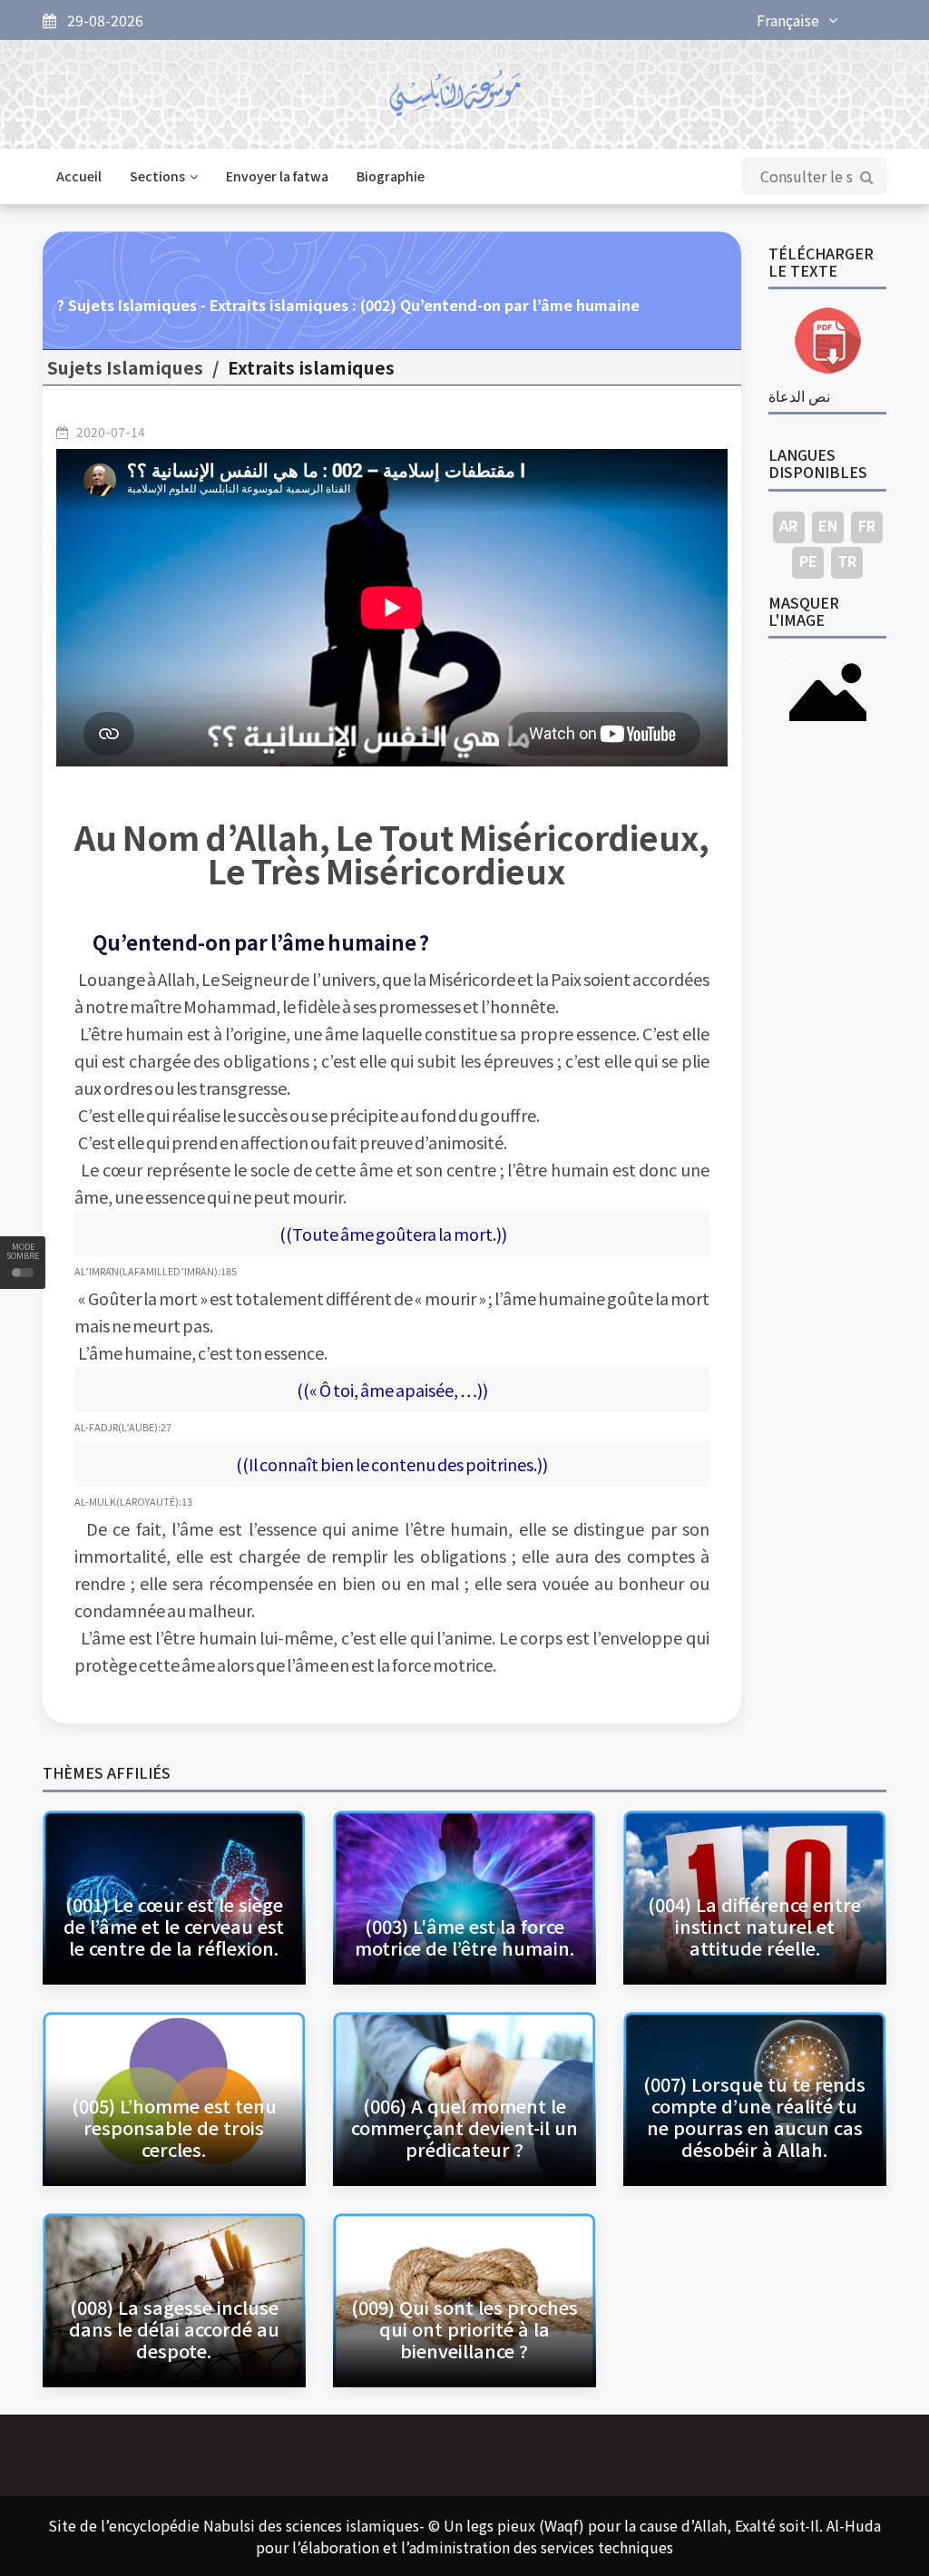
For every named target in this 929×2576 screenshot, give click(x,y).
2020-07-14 (111, 432)
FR (867, 525)
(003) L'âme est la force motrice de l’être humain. (464, 1937)
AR (788, 525)
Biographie (391, 176)
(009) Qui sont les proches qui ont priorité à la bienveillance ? (464, 2329)
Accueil (79, 176)
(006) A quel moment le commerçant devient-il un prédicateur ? (464, 2127)
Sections (157, 176)
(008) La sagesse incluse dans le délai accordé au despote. (174, 2329)
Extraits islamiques (311, 367)
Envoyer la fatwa (277, 176)
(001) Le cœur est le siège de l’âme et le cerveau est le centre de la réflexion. (174, 1926)
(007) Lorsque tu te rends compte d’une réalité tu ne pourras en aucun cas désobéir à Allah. (754, 2117)
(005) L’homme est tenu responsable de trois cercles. (174, 2127)
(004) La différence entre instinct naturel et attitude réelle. (754, 1926)
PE (808, 561)
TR (847, 561)
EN (828, 525)
